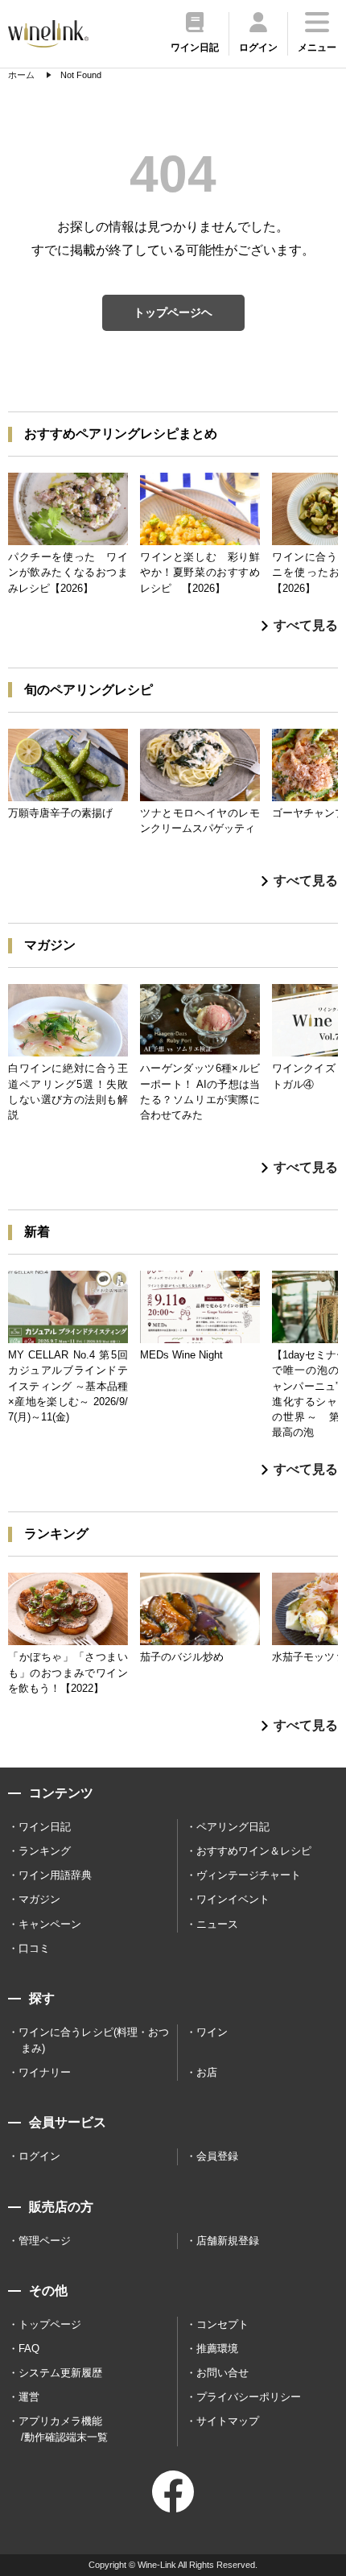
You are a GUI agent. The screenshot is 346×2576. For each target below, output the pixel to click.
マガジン (39, 1899)
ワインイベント (233, 1899)
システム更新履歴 (60, 2373)
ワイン (212, 2032)
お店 (207, 2072)
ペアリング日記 (233, 1827)
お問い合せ (222, 2373)
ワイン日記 (45, 1827)
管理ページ (45, 2241)
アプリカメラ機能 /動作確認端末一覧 (63, 2429)
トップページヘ (173, 312)
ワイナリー (45, 2072)
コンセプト (222, 2324)
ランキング (45, 1851)
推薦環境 (217, 2349)
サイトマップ (228, 2421)
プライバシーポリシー (249, 2397)
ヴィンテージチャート (249, 1875)
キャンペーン (50, 1924)
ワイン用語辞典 (55, 1875)
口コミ (34, 1948)
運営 (29, 2397)
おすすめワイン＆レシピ (254, 1851)
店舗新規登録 (228, 2241)
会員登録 (217, 2156)
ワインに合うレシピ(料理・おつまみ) (94, 2040)
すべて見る (306, 625)
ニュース (217, 1924)
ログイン (39, 2156)
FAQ (29, 2349)
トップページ (50, 2324)
